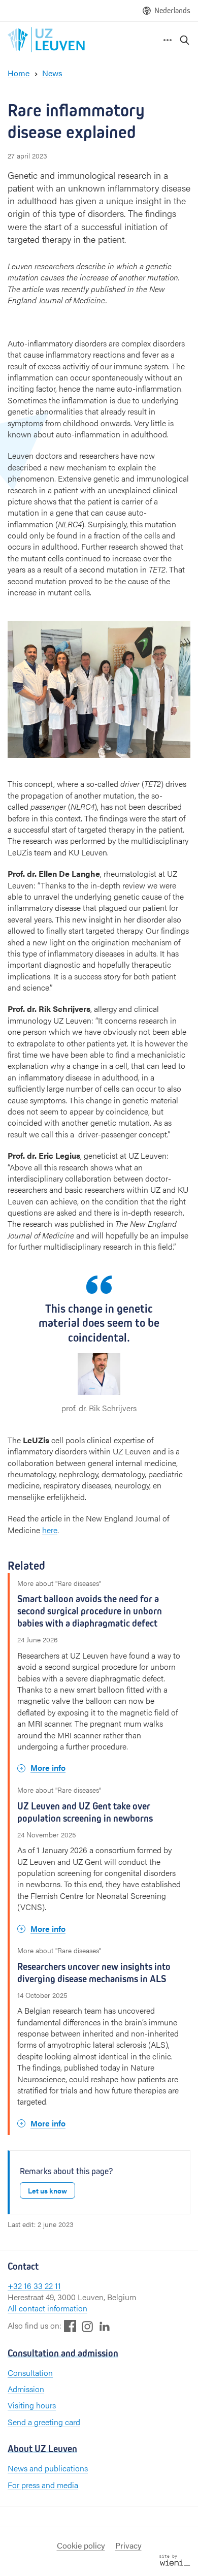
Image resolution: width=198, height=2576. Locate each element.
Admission (26, 2389)
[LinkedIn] (105, 2326)
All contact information (47, 2308)
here (50, 1530)
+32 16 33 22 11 (34, 2286)
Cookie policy (81, 2545)
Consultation (30, 2373)
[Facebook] (70, 2326)
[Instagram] (87, 2326)
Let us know (47, 2190)
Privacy (128, 2545)
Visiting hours (32, 2405)
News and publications (48, 2468)
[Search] (185, 40)
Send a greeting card (44, 2422)
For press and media (43, 2485)
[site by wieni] (175, 2559)
